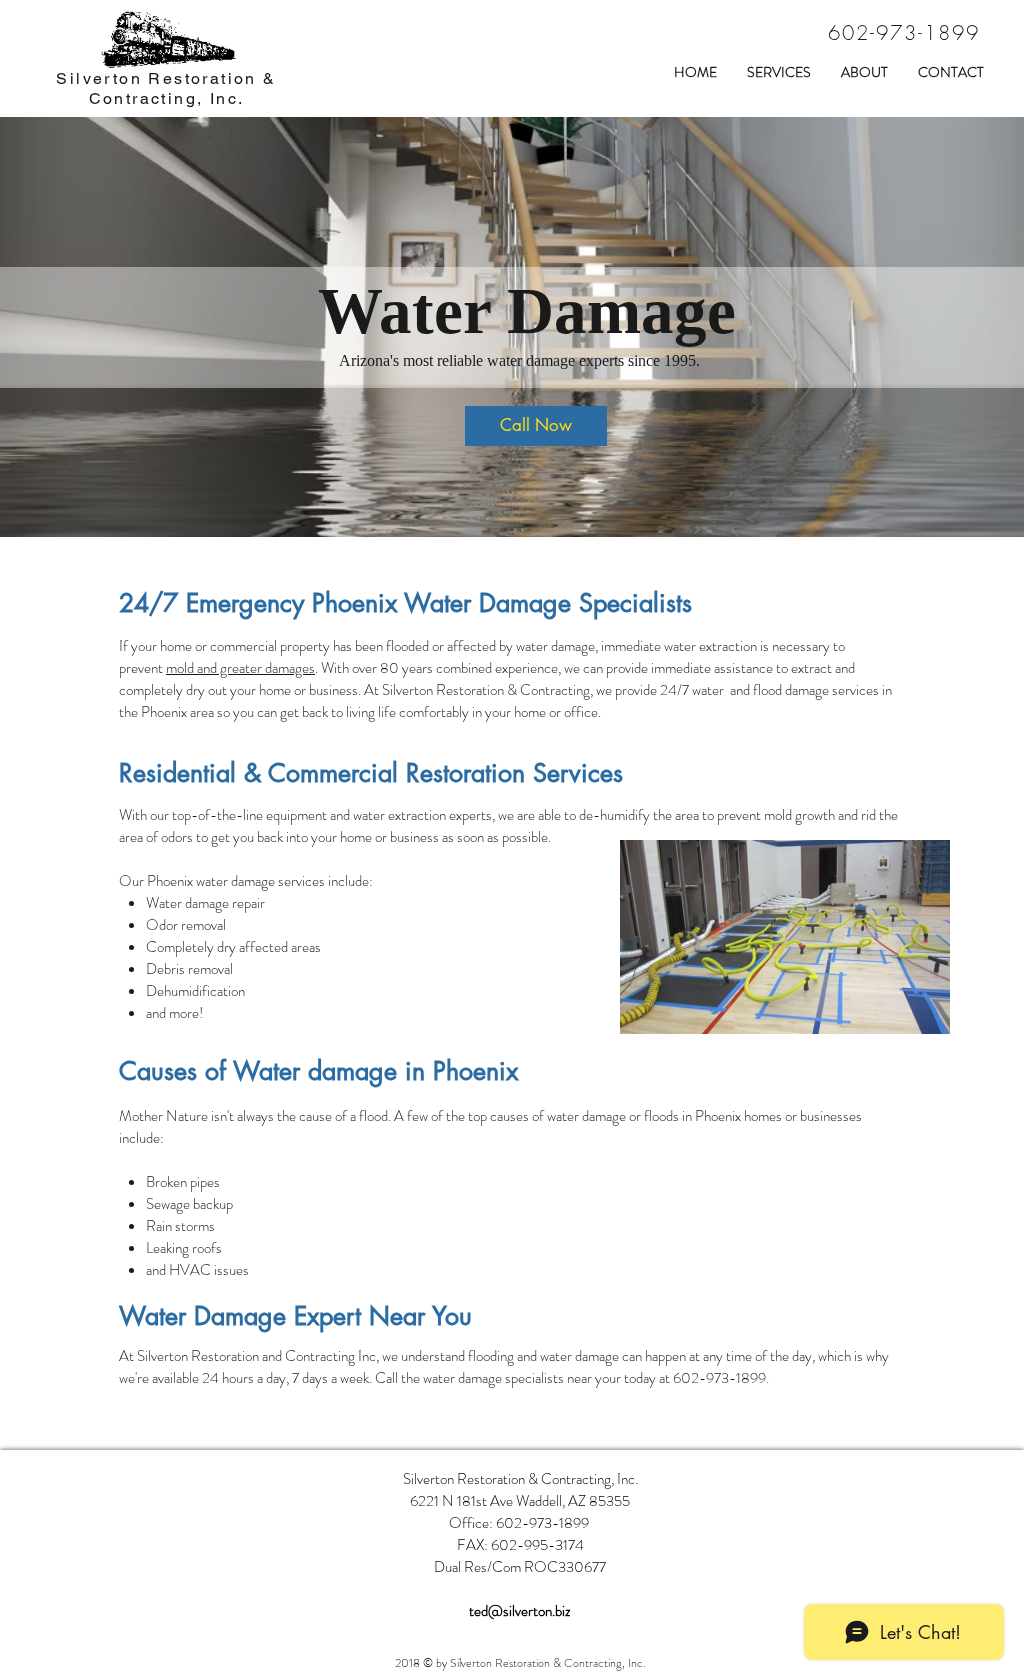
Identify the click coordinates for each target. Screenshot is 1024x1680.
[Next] (913, 327)
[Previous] (111, 327)
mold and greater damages (240, 668)
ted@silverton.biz (520, 1611)
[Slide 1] (512, 497)
